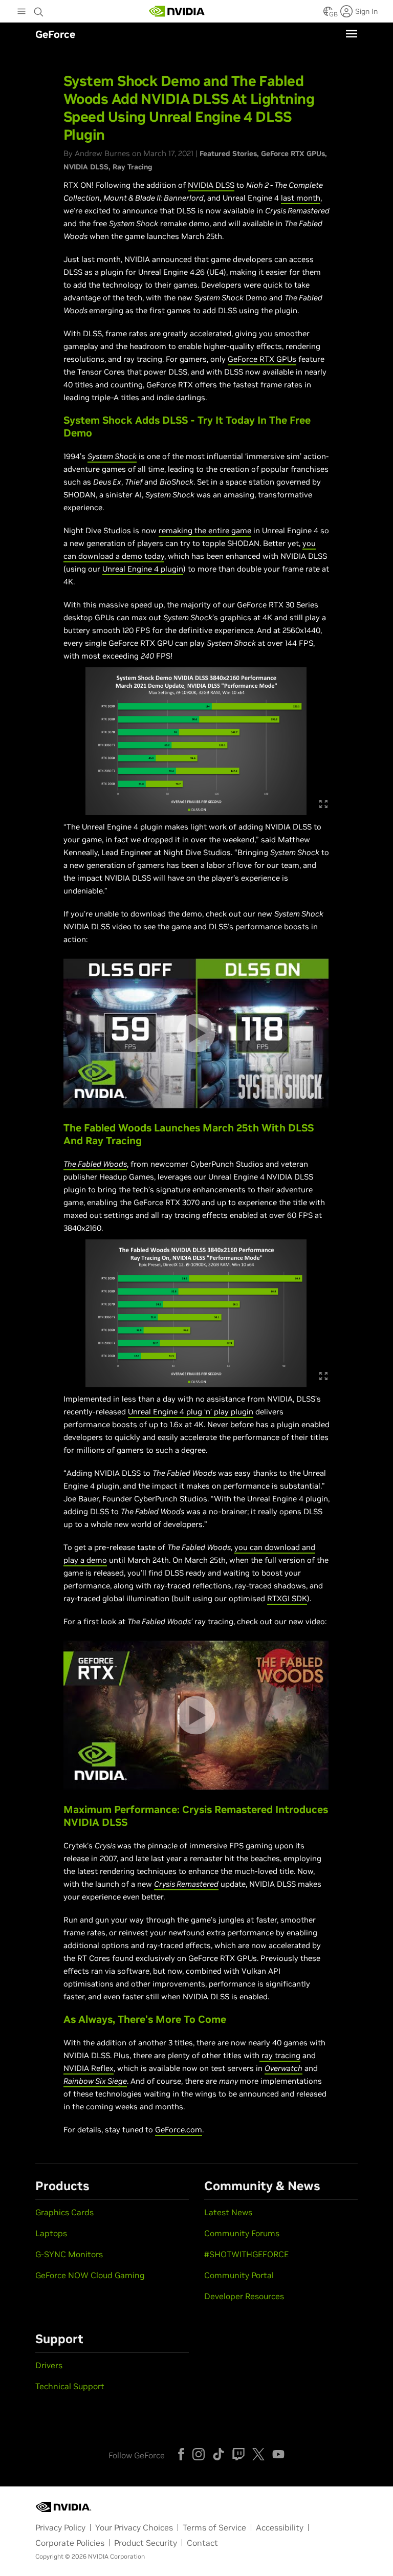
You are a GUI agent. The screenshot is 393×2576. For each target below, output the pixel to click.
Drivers (49, 2365)
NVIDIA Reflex (89, 2068)
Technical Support (70, 2386)
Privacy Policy (60, 2527)
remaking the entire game (205, 530)
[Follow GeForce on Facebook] (181, 2454)
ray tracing (281, 2055)
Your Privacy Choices (134, 2527)
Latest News (228, 2212)
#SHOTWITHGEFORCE (246, 2254)
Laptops (51, 2233)
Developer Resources (244, 2296)
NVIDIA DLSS (86, 167)
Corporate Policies (70, 2543)
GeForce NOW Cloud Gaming (90, 2275)
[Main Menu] (21, 12)
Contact (202, 2543)
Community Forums (242, 2233)
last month (301, 198)
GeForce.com (179, 2130)
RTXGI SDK (287, 1598)
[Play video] (196, 1033)
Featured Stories (228, 154)
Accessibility (280, 2527)
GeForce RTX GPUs (293, 154)
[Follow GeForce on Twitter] (258, 2454)
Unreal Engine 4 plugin (143, 569)
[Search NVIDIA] (39, 9)
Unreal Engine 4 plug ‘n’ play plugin (191, 1412)
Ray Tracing (133, 167)
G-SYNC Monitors (69, 2254)
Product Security (146, 2543)
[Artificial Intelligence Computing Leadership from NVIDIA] (177, 11)
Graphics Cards (64, 2212)
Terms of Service (214, 2527)
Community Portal (239, 2275)
